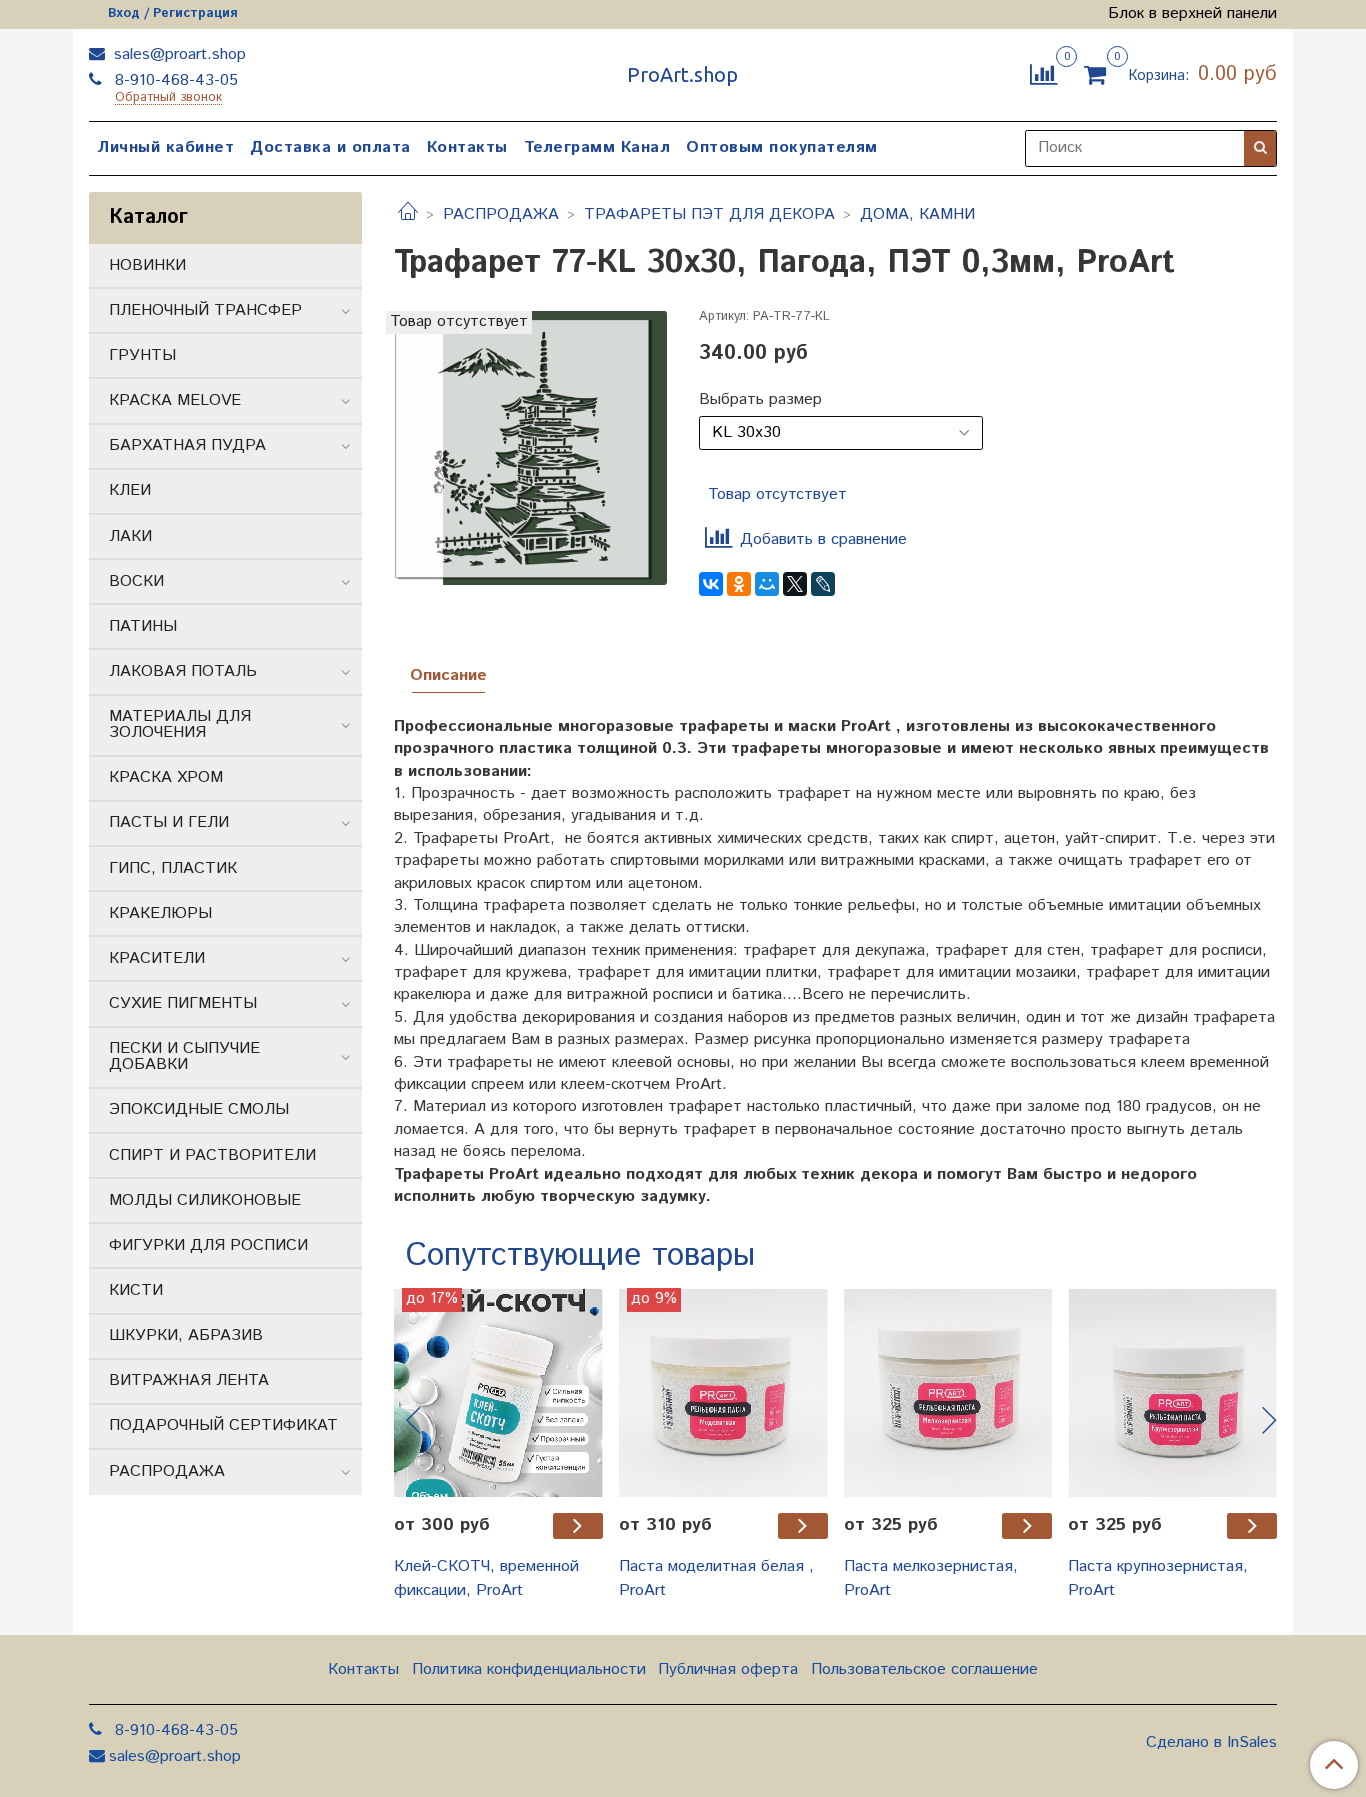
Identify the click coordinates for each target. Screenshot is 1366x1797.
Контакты (467, 147)
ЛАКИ (130, 536)
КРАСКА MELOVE (175, 400)
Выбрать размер (760, 400)
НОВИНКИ (147, 265)
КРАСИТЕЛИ (157, 958)
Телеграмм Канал (597, 147)
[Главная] (408, 214)
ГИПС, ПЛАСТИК (173, 868)
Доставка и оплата (330, 147)
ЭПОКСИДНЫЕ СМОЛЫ (199, 1109)
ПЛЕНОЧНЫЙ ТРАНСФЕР (205, 310)
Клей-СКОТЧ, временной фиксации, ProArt (486, 1578)
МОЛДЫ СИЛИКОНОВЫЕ (205, 1200)
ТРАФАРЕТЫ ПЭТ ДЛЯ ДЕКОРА (709, 214)
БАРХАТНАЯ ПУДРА (187, 445)
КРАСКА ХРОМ (166, 777)
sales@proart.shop (177, 54)
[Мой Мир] (767, 584)
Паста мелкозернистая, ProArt (931, 1578)
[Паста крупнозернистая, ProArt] (1172, 1392)
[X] (795, 584)
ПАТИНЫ (143, 626)
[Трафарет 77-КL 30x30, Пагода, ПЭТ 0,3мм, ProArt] (530, 447)
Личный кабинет (165, 147)
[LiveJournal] (823, 584)
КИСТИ (136, 1290)
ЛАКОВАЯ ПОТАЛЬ (183, 671)
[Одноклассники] (739, 584)
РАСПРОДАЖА (501, 214)
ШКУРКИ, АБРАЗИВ (186, 1335)
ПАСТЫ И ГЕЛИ (169, 822)
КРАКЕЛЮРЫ (160, 913)
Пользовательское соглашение (924, 1669)
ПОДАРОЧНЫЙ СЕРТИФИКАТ (223, 1425)
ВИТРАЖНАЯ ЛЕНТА (189, 1380)
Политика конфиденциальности (529, 1669)
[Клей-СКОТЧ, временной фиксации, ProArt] (498, 1392)
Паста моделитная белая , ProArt (716, 1578)
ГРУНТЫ (142, 355)
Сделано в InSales (1211, 1743)
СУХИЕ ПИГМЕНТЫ (183, 1003)
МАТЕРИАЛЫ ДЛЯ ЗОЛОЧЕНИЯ (180, 724)
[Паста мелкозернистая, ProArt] (948, 1392)
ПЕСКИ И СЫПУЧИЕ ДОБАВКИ (184, 1056)
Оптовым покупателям (782, 147)
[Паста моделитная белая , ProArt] (723, 1392)
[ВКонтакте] (711, 584)
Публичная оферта (728, 1669)
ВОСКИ (136, 581)
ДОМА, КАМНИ (917, 214)
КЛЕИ (130, 490)
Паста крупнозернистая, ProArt (1158, 1578)
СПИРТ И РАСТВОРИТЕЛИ (212, 1155)
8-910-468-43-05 (174, 80)
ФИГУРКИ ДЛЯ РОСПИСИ (208, 1245)
